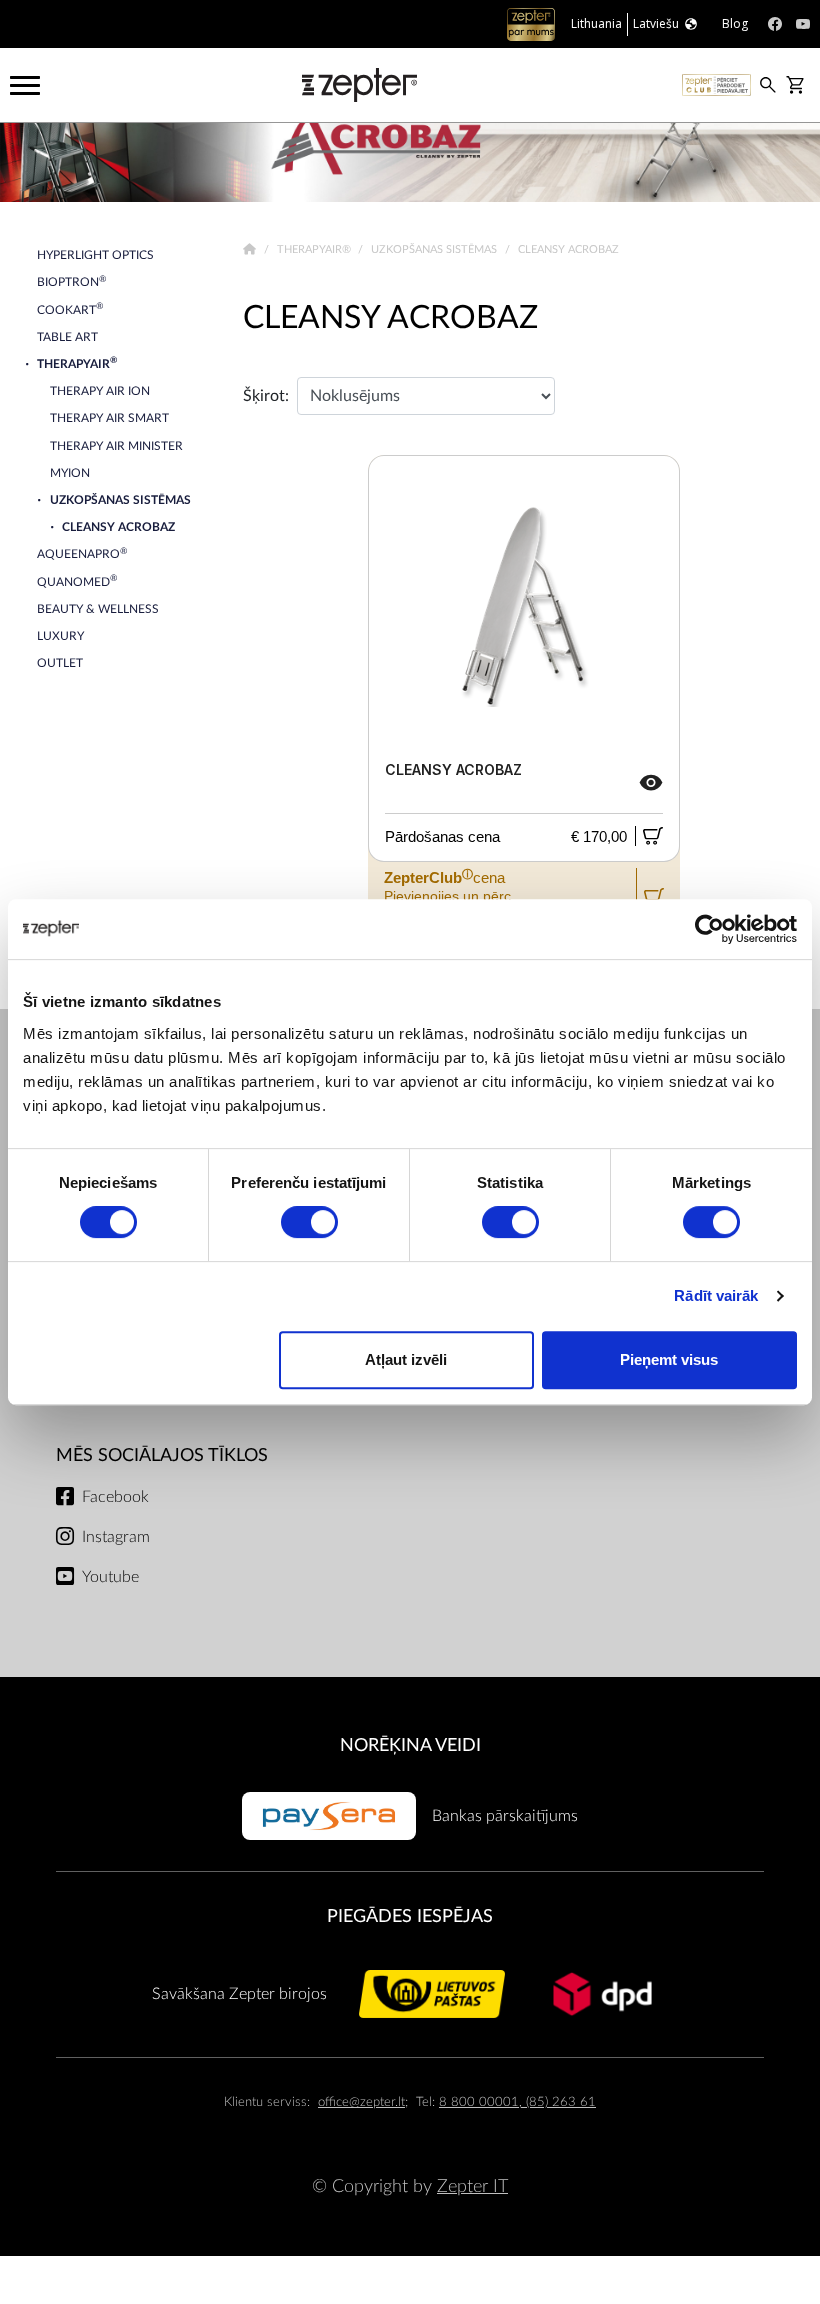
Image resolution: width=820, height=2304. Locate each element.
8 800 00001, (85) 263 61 (517, 2102)
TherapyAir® (315, 249)
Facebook (115, 1497)
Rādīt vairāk (716, 1295)
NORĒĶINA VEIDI (410, 1745)
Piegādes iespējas (410, 1916)
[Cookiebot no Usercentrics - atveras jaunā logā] (709, 929)
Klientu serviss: (267, 2102)
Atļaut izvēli (406, 1359)
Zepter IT (472, 2186)
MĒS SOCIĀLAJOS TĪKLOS (162, 1455)
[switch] (309, 1222)
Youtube (110, 1577)
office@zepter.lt (361, 2102)
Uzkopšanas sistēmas (435, 249)
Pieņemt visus (669, 1359)
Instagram (116, 1537)
